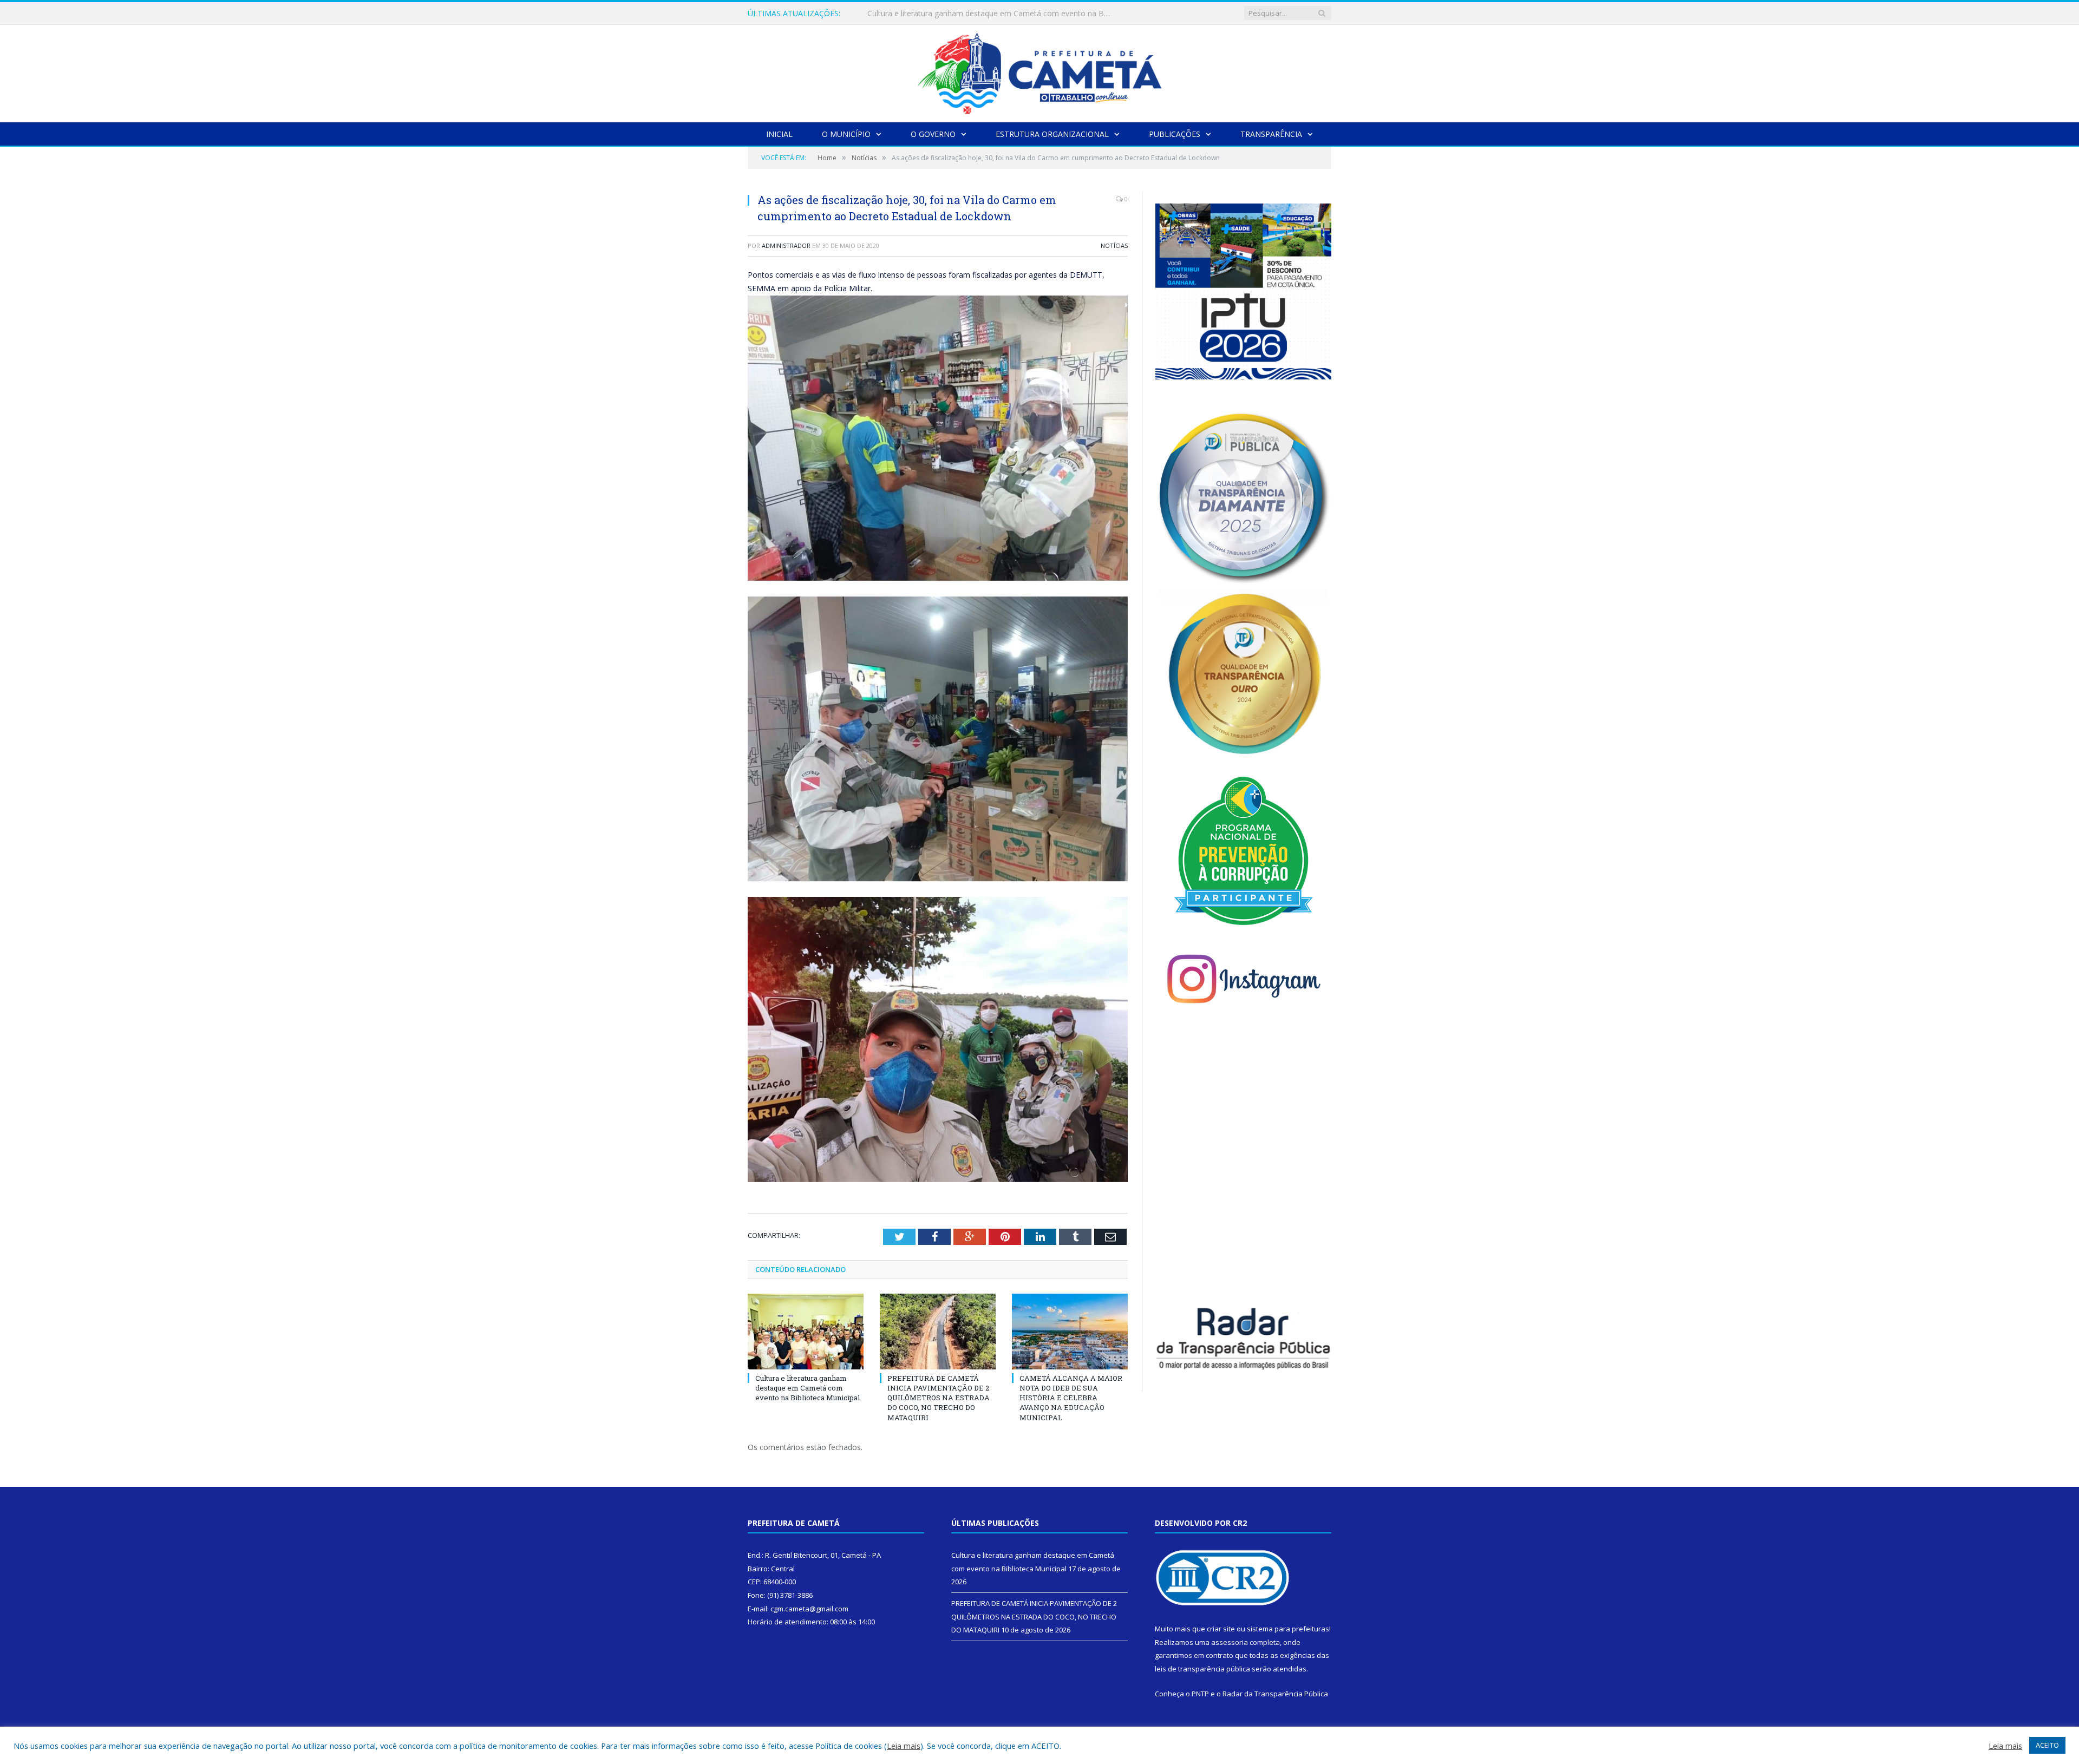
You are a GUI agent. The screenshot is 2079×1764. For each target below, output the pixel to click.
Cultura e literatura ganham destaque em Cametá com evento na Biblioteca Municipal (808, 1388)
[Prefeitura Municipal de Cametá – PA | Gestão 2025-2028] (1039, 71)
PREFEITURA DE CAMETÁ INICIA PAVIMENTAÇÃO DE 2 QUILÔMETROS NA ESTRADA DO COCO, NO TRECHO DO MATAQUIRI (992, 14)
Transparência (1271, 134)
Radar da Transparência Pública (1275, 1694)
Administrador (786, 245)
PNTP (1200, 1694)
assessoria (1230, 1642)
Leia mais (904, 1746)
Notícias (1114, 245)
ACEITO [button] (2047, 1745)
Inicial (779, 134)
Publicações (1175, 134)
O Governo (933, 134)
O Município (846, 134)
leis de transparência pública (1202, 1669)
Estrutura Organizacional (1052, 134)
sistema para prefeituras (1288, 1629)
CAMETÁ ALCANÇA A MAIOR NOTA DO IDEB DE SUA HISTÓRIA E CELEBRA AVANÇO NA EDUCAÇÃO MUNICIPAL (1071, 1398)
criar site (1221, 1629)
